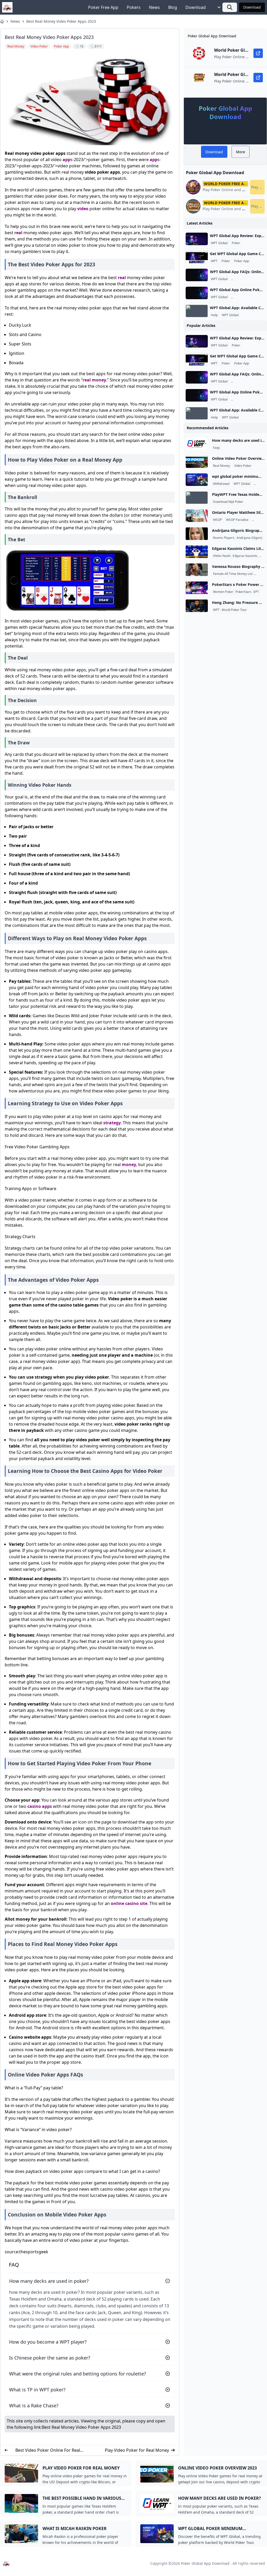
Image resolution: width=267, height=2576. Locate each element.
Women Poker (223, 592)
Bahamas (260, 520)
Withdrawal (221, 484)
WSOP (217, 520)
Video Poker (243, 466)
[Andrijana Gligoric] (197, 534)
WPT (214, 261)
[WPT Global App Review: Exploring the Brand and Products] (197, 239)
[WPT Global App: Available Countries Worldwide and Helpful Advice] (197, 311)
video (83, 209)
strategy (112, 1123)
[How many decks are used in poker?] (197, 444)
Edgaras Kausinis (245, 556)
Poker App (242, 261)
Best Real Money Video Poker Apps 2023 (61, 21)
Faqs (216, 448)
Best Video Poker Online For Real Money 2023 (48, 2450)
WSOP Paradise (237, 520)
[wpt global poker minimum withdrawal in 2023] (197, 480)
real (18, 233)
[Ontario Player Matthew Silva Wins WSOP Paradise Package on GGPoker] (197, 516)
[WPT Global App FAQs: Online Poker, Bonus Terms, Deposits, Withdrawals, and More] (197, 275)
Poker (236, 243)
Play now (258, 187)
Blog (173, 7)
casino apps (40, 1806)
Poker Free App (103, 7)
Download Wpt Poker (228, 502)
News (154, 7)
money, (129, 1165)
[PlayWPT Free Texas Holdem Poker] (197, 498)
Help (214, 315)
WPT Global (219, 243)
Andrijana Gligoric (250, 538)
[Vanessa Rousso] (197, 570)
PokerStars (243, 592)
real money (94, 380)
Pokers (134, 7)
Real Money (222, 466)
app (66, 160)
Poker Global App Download (205, 2563)
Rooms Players (224, 538)
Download (196, 7)
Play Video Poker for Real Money (137, 2450)
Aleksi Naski (222, 556)
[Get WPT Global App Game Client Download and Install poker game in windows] (197, 257)
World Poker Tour (234, 610)
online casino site (129, 1903)
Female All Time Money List (233, 574)
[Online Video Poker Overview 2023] (197, 462)
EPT (256, 592)
